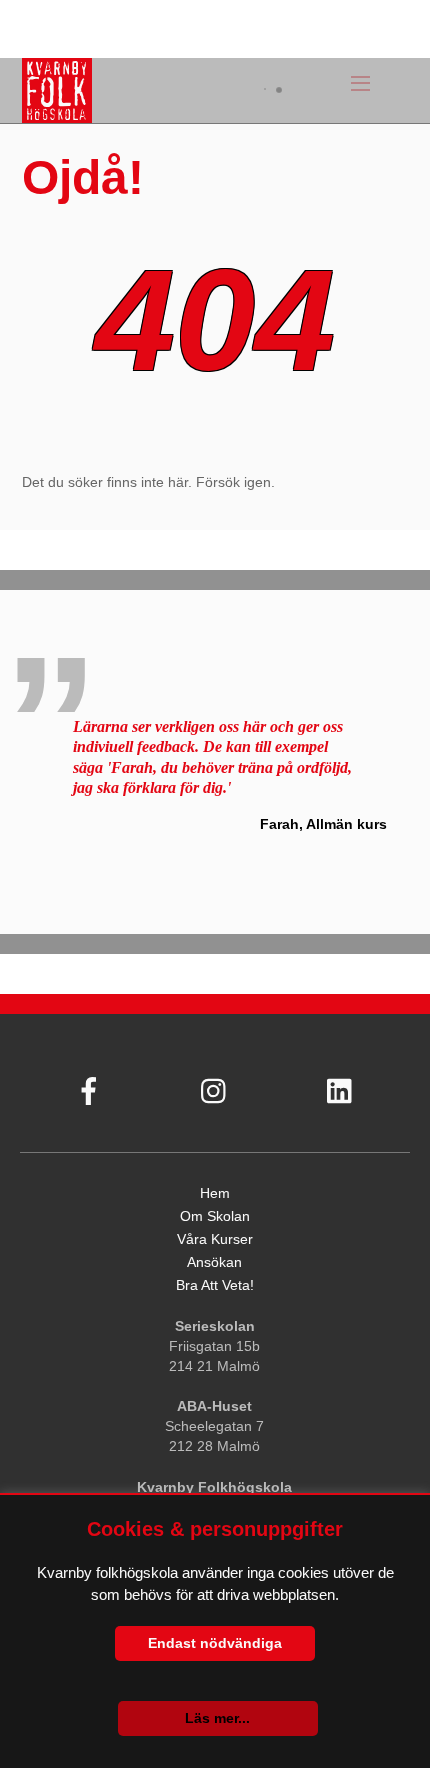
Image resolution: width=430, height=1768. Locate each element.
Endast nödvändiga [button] (215, 1643)
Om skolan (215, 1216)
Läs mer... (217, 1718)
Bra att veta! (215, 1285)
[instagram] (213, 1085)
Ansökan (214, 1262)
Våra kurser (215, 1239)
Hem (215, 1193)
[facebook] (87, 1085)
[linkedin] (339, 1085)
